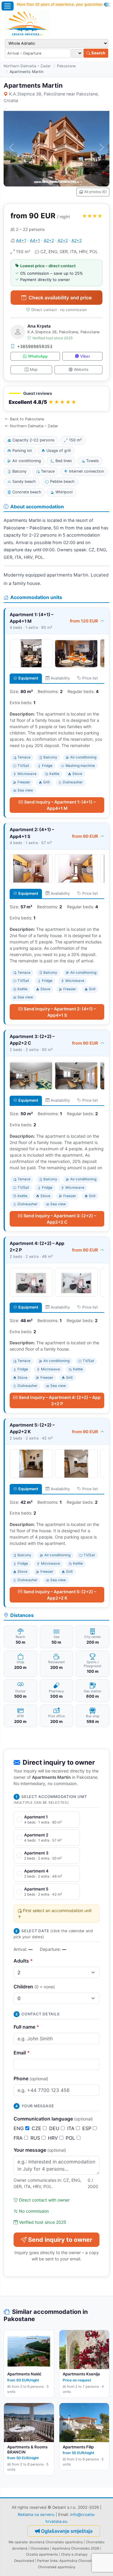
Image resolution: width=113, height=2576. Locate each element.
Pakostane (66, 66)
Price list (90, 678)
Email (22, 2053)
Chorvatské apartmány (57, 2567)
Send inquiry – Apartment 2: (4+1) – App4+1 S (60, 1012)
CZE (37, 2128)
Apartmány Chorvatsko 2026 (76, 2548)
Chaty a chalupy (74, 2554)
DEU (55, 2128)
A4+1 (21, 240)
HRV (54, 2138)
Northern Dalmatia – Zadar (27, 66)
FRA (19, 2138)
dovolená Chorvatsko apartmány (56, 2542)
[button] (56, 399)
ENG (19, 2128)
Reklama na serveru (36, 2514)
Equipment (28, 678)
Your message (40, 2150)
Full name (26, 2027)
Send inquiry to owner (60, 2240)
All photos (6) (95, 192)
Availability (60, 678)
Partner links (47, 2561)
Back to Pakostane (27, 419)
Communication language (53, 2119)
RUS (36, 2138)
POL (71, 2138)
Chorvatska (40, 2548)
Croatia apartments (42, 2554)
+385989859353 (35, 346)
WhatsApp (38, 356)
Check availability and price (60, 298)
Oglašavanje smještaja (67, 2531)
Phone (31, 2078)
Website (81, 369)
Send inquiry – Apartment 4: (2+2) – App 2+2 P (60, 1400)
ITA (72, 2128)
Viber (85, 356)
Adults (23, 1961)
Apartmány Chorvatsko (78, 2561)
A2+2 (49, 240)
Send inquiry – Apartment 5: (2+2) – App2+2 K (60, 1595)
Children (34, 1987)
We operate (18, 2542)
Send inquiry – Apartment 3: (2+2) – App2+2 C (60, 1219)
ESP (88, 2128)
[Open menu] (8, 6)
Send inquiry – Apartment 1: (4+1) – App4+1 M (60, 805)
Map (34, 369)
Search (98, 53)
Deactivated (24, 2561)
